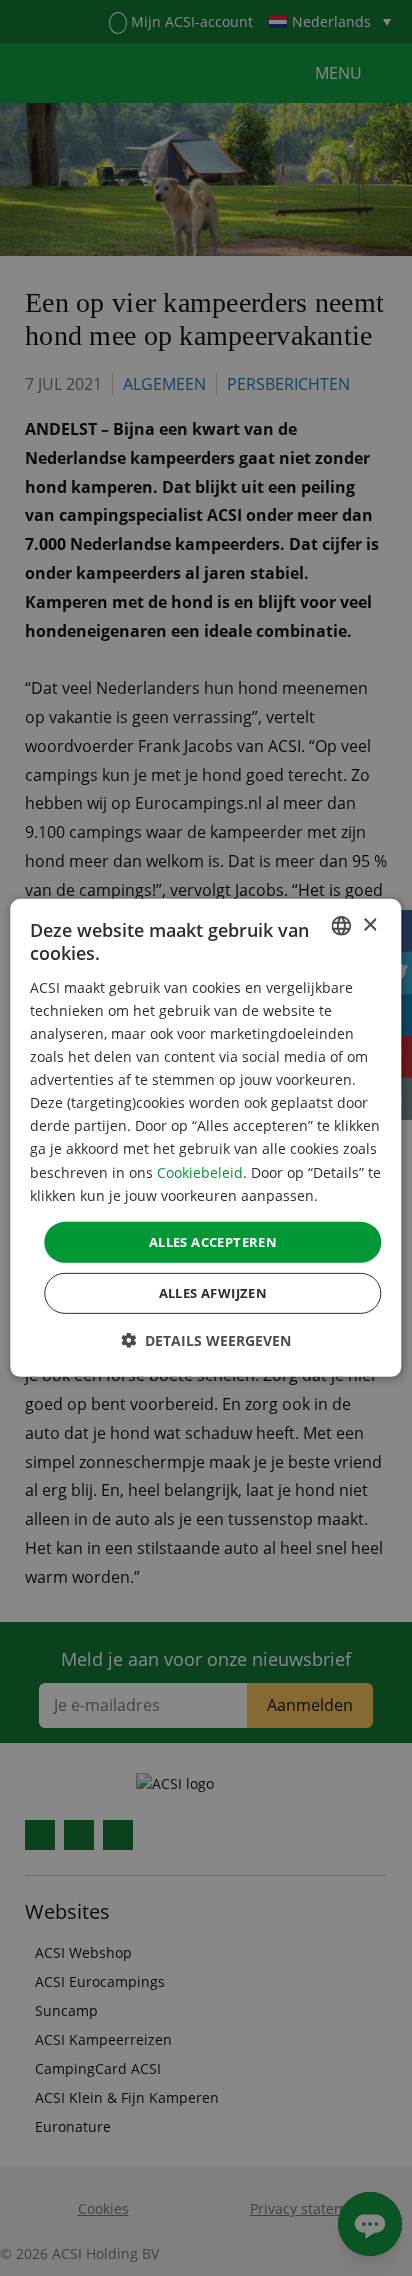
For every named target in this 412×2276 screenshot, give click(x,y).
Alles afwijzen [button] (213, 1293)
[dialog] (205, 1138)
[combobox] (342, 926)
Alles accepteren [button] (213, 1242)
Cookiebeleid (200, 1171)
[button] (206, 1340)
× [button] (369, 924)
